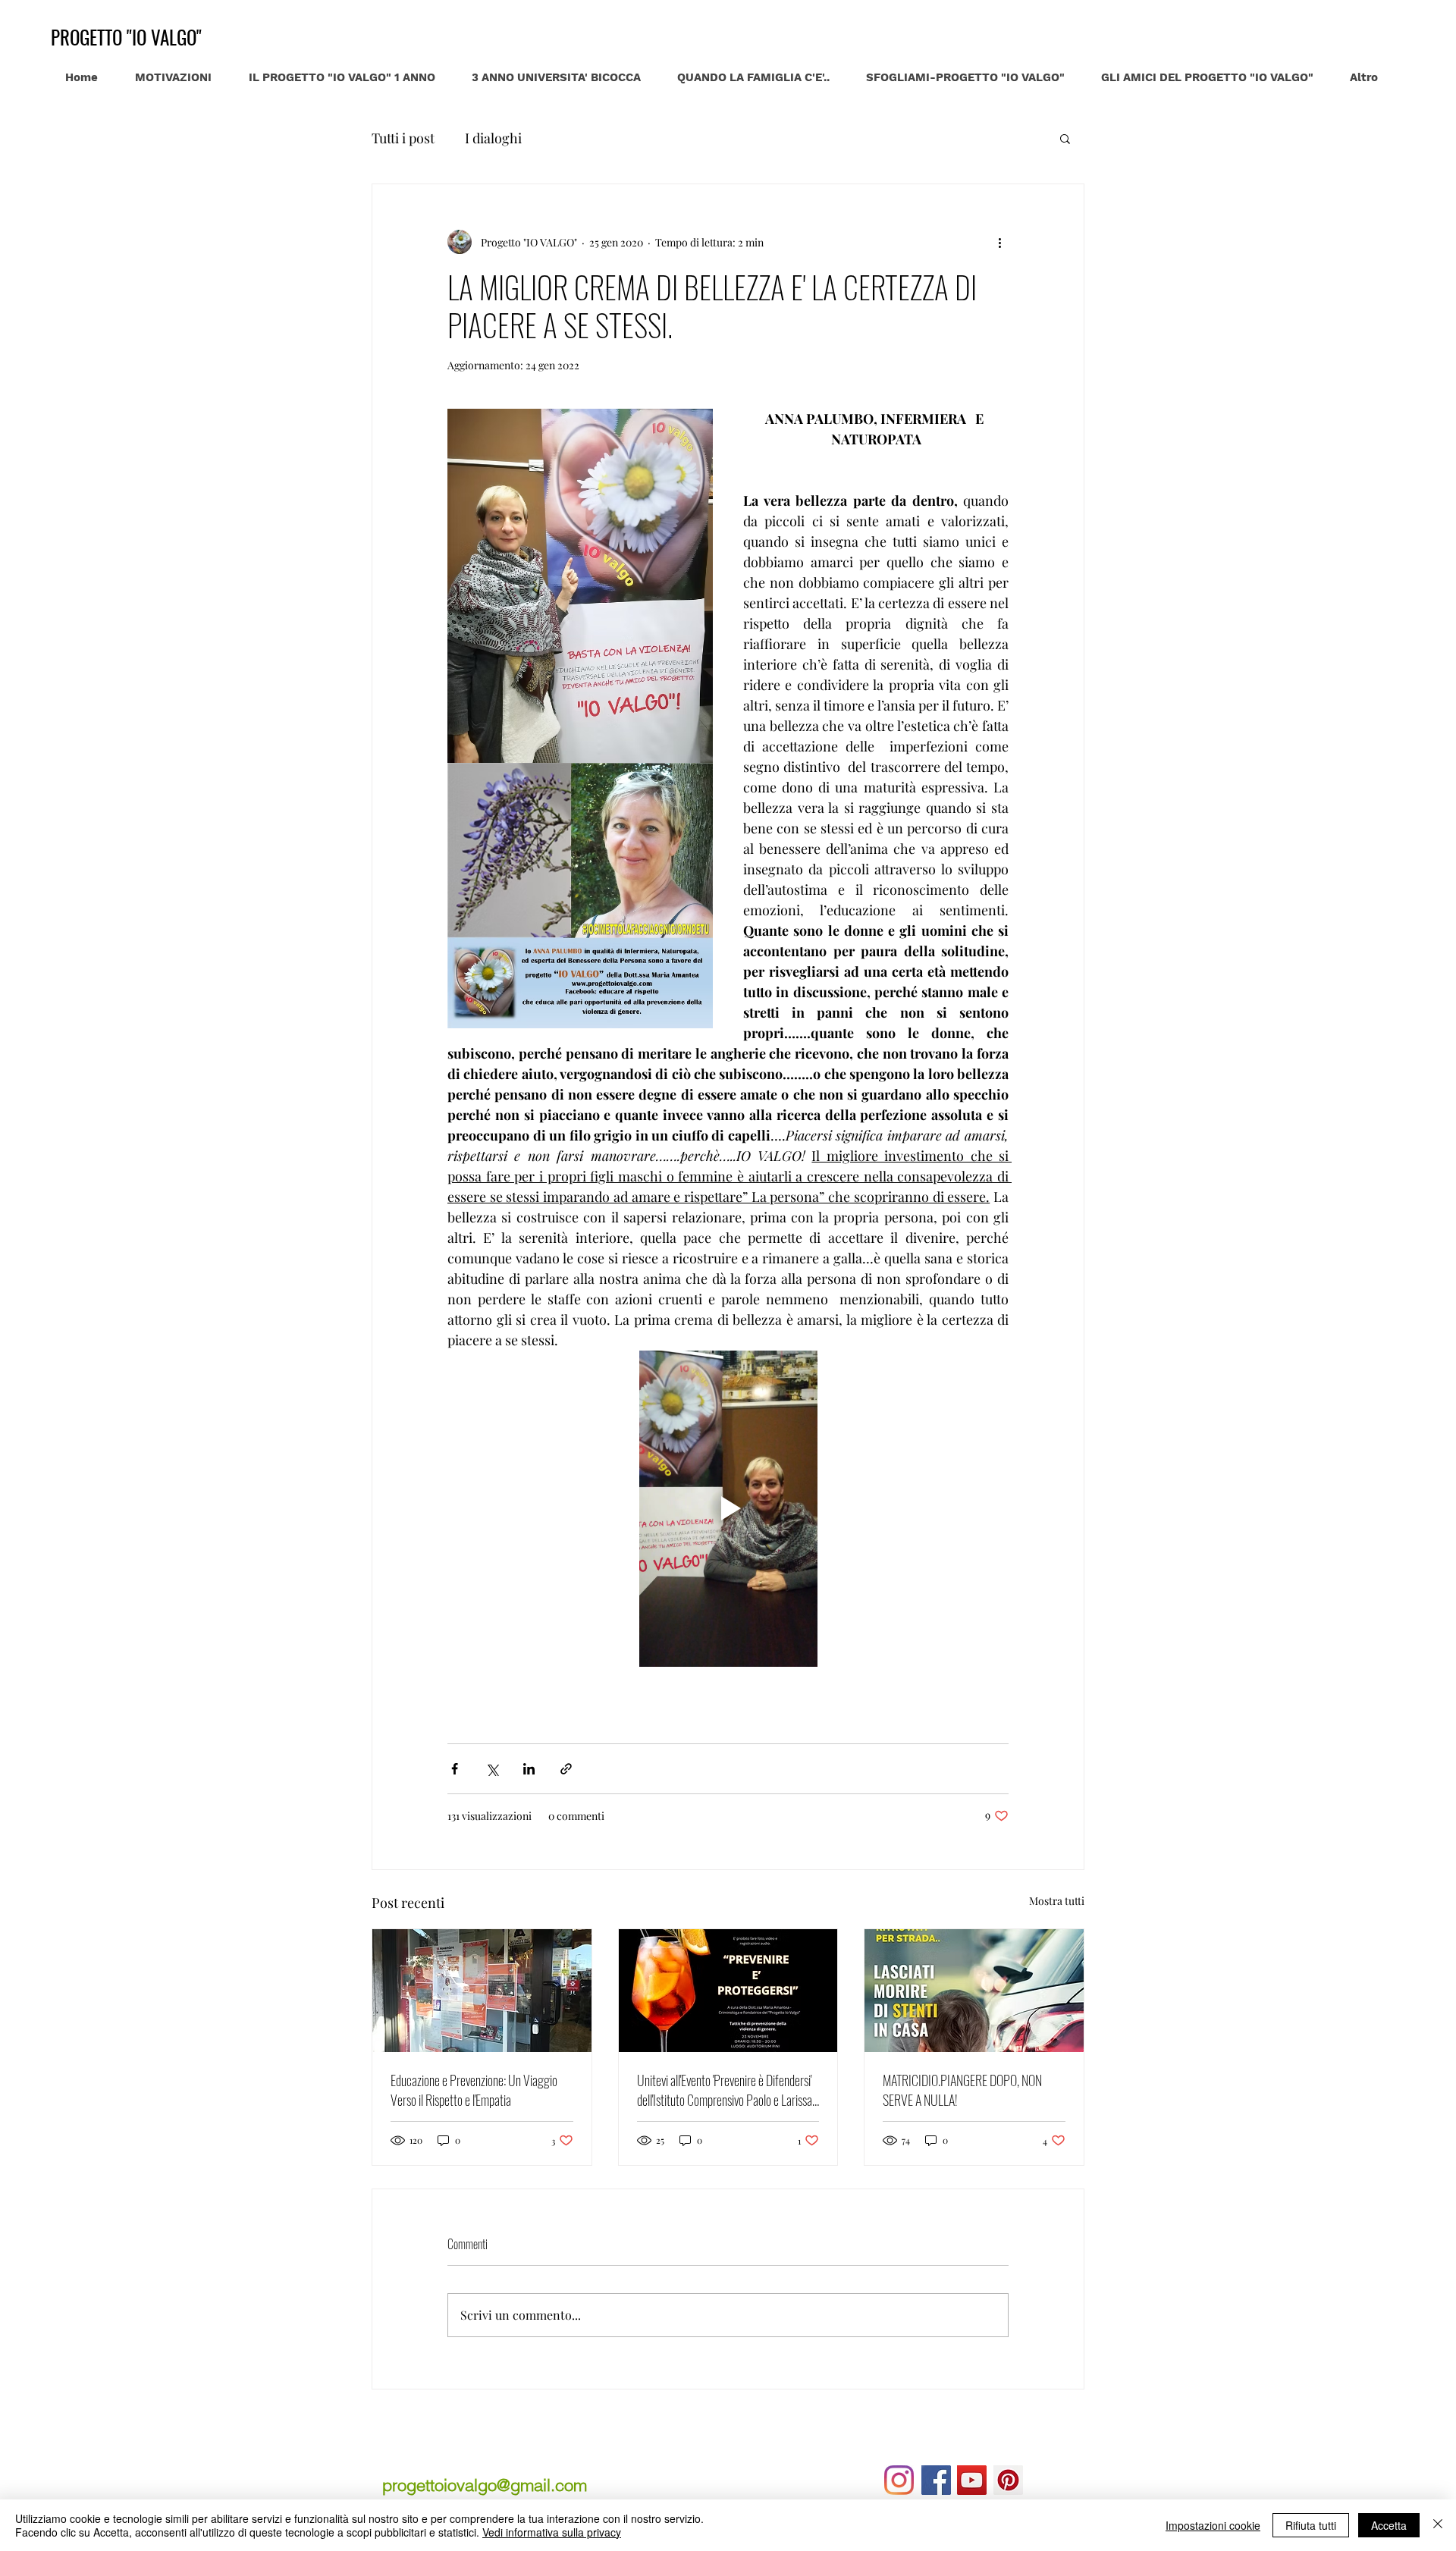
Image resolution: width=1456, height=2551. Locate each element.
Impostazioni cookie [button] (1213, 2525)
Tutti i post (403, 138)
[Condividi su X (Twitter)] (492, 1769)
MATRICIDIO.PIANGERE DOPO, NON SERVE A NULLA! (962, 2090)
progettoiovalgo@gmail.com (485, 2485)
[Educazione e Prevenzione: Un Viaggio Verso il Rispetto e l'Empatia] (482, 1991)
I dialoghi (493, 138)
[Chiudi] (1438, 2525)
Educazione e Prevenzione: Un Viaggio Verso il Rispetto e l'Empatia (474, 2090)
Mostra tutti (1057, 1901)
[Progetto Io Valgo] (972, 2480)
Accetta (1389, 2525)
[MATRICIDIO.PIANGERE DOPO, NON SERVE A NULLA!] (974, 1991)
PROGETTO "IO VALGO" (126, 37)
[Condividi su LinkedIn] (529, 1769)
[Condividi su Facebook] (455, 1769)
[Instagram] (899, 2480)
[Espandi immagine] (580, 586)
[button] (1065, 138)
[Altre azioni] (999, 242)
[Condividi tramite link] (566, 1769)
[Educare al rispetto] (936, 2480)
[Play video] (728, 1508)
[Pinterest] (1008, 2480)
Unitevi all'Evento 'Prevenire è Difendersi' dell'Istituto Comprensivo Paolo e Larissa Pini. (725, 2090)
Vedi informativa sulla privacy (552, 2532)
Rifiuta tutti (1311, 2525)
